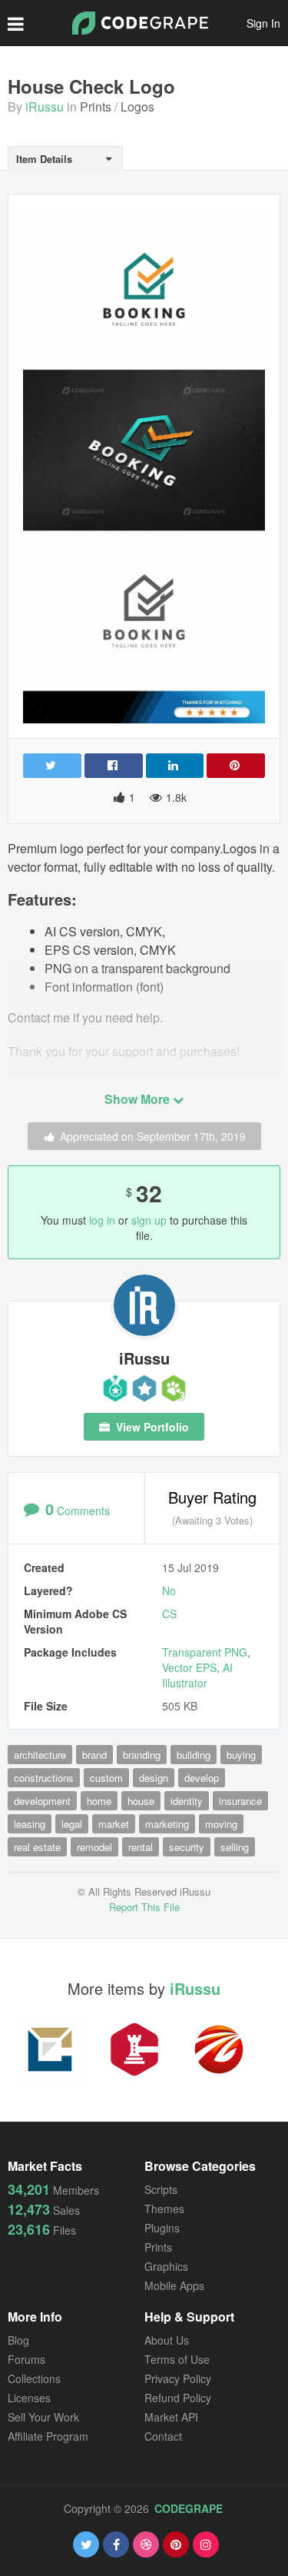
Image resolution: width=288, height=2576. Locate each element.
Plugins (162, 2228)
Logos (137, 106)
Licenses (29, 2398)
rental (141, 1847)
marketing (167, 1824)
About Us (167, 2340)
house (141, 1801)
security (187, 1847)
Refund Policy (178, 2398)
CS (169, 1614)
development (42, 1801)
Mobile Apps (174, 2285)
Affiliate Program (48, 2436)
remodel (94, 1847)
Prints (96, 106)
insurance (240, 1801)
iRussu (45, 106)
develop (202, 1778)
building (194, 1755)
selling (235, 1847)
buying (241, 1755)
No (169, 1590)
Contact (163, 2436)
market (114, 1824)
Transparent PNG (205, 1652)
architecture (40, 1755)
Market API (171, 2417)
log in (102, 1220)
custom (106, 1778)
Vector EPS (189, 1667)
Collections (34, 2378)
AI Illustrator (197, 1675)
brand (94, 1755)
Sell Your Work (43, 2417)
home (99, 1801)
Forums (26, 2359)
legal (72, 1824)
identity (187, 1801)
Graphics (166, 2266)
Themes (164, 2209)
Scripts (161, 2189)
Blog (18, 2340)
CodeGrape (189, 2508)
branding (142, 1755)
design (154, 1778)
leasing (30, 1824)
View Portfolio (151, 1427)
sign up (149, 1220)
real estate (37, 1847)
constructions (44, 1778)
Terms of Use (177, 2359)
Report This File (144, 1907)
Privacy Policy (178, 2378)
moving (221, 1824)
